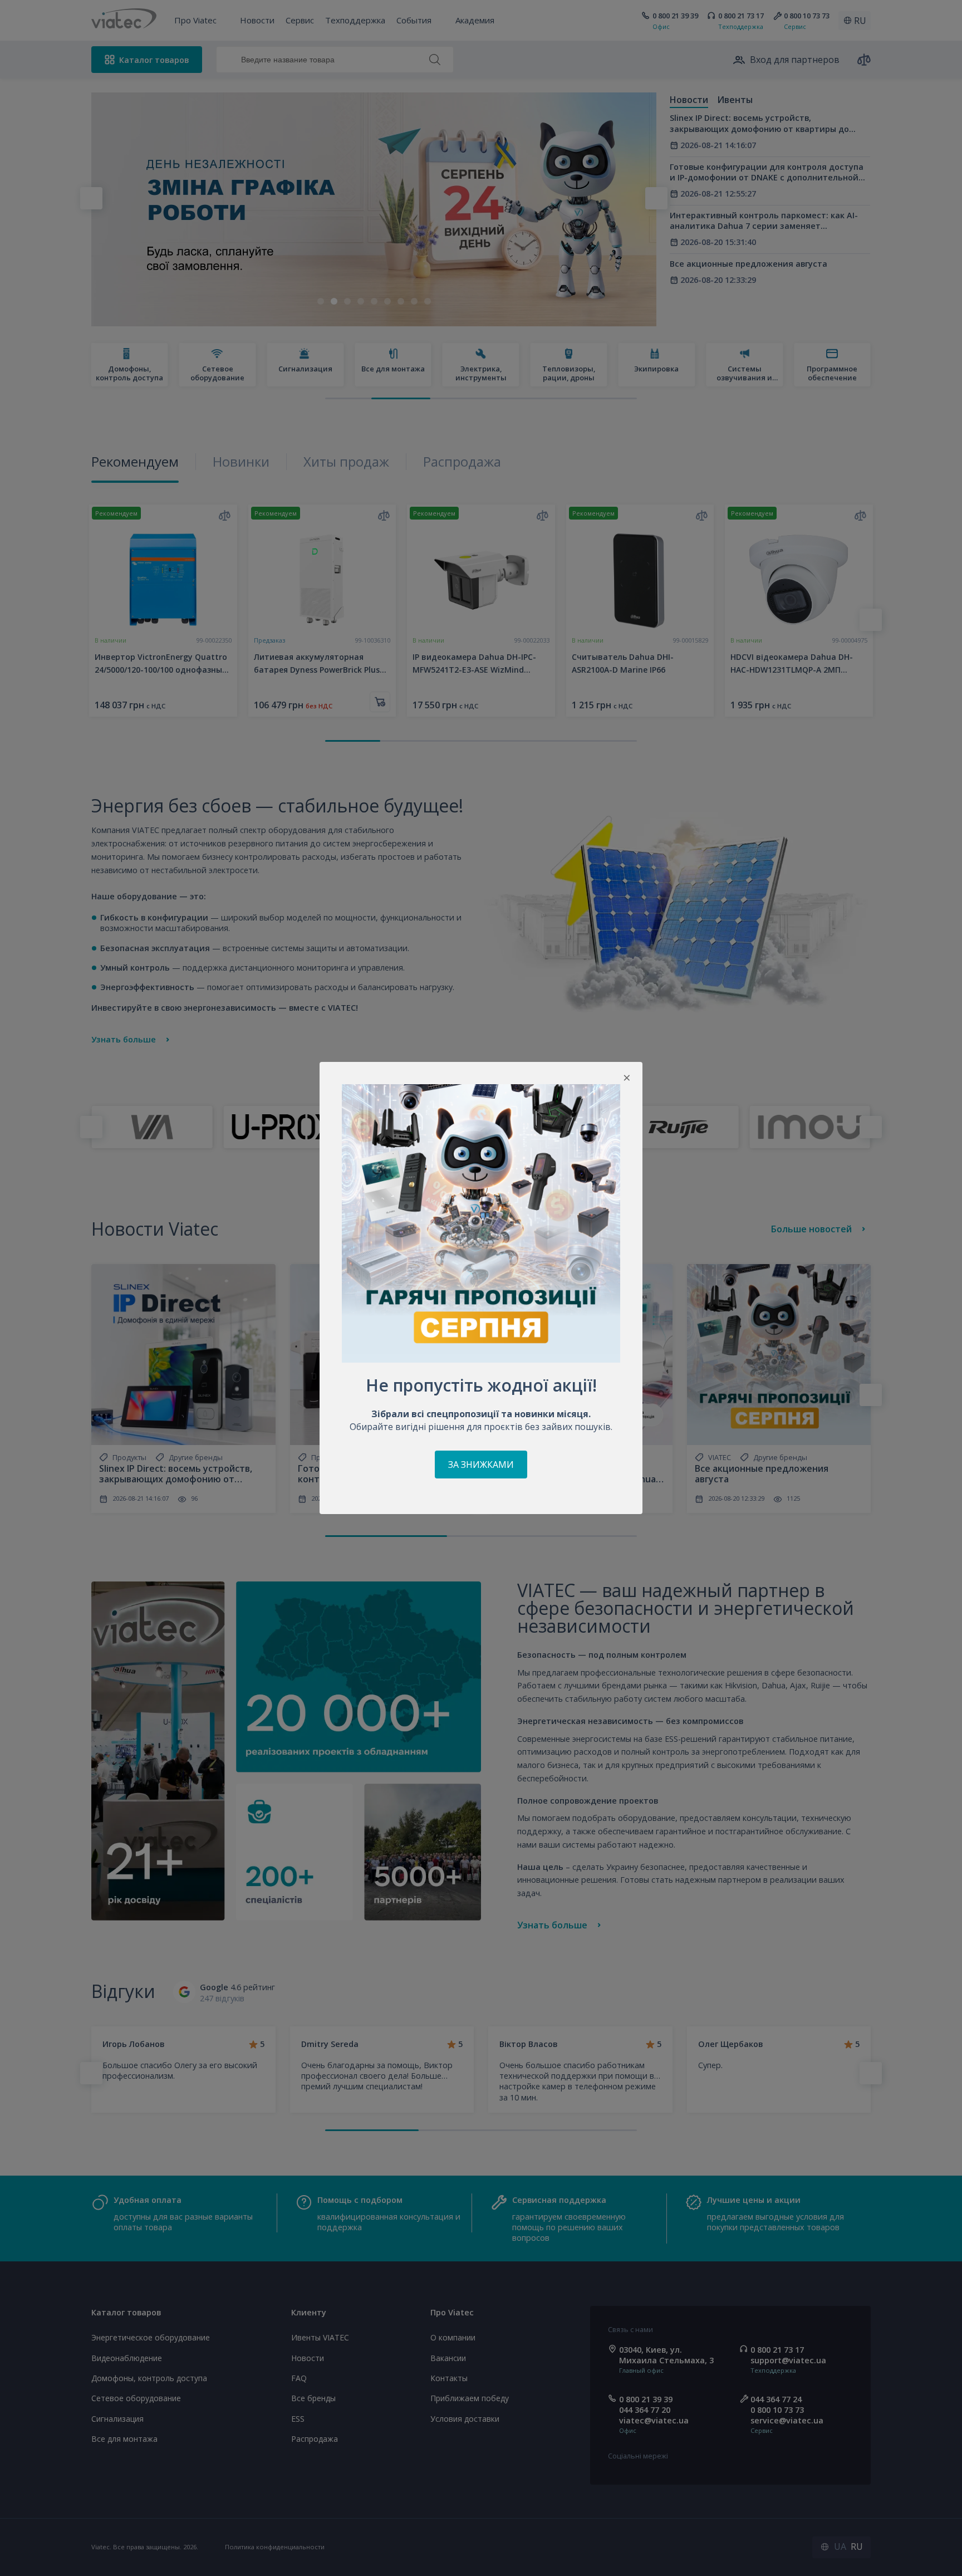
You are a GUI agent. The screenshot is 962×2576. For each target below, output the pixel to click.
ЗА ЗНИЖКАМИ (481, 1465)
